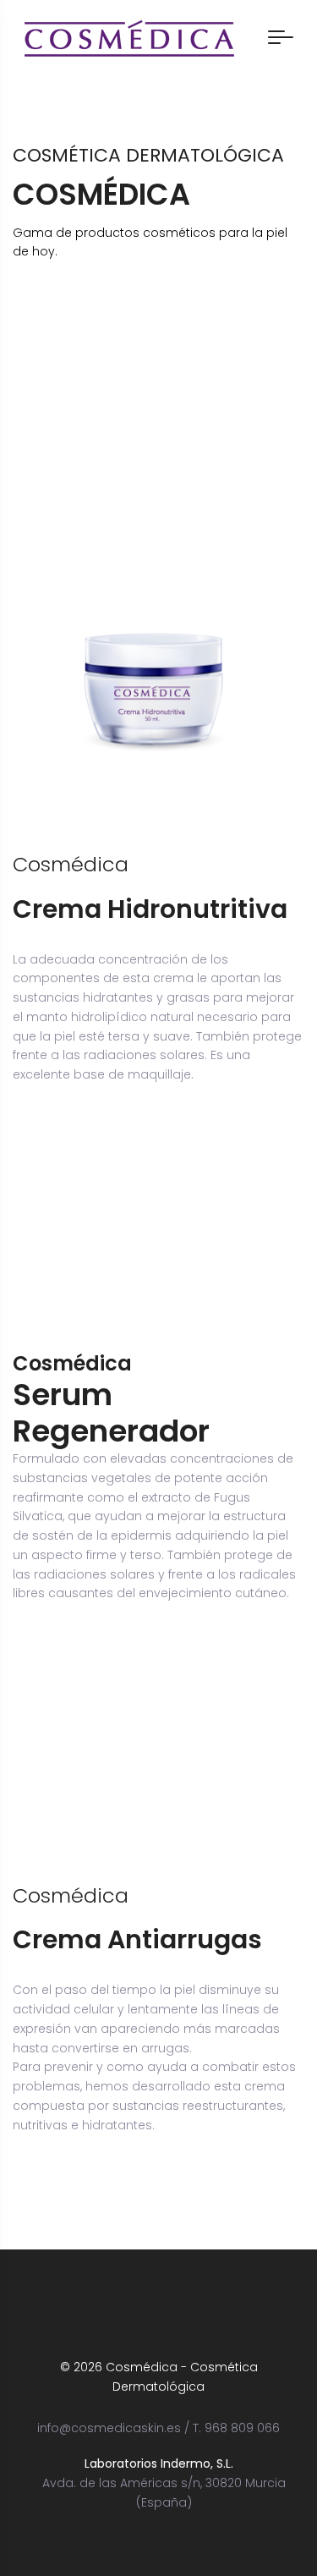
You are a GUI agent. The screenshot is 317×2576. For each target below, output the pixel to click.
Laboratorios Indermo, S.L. (159, 2463)
